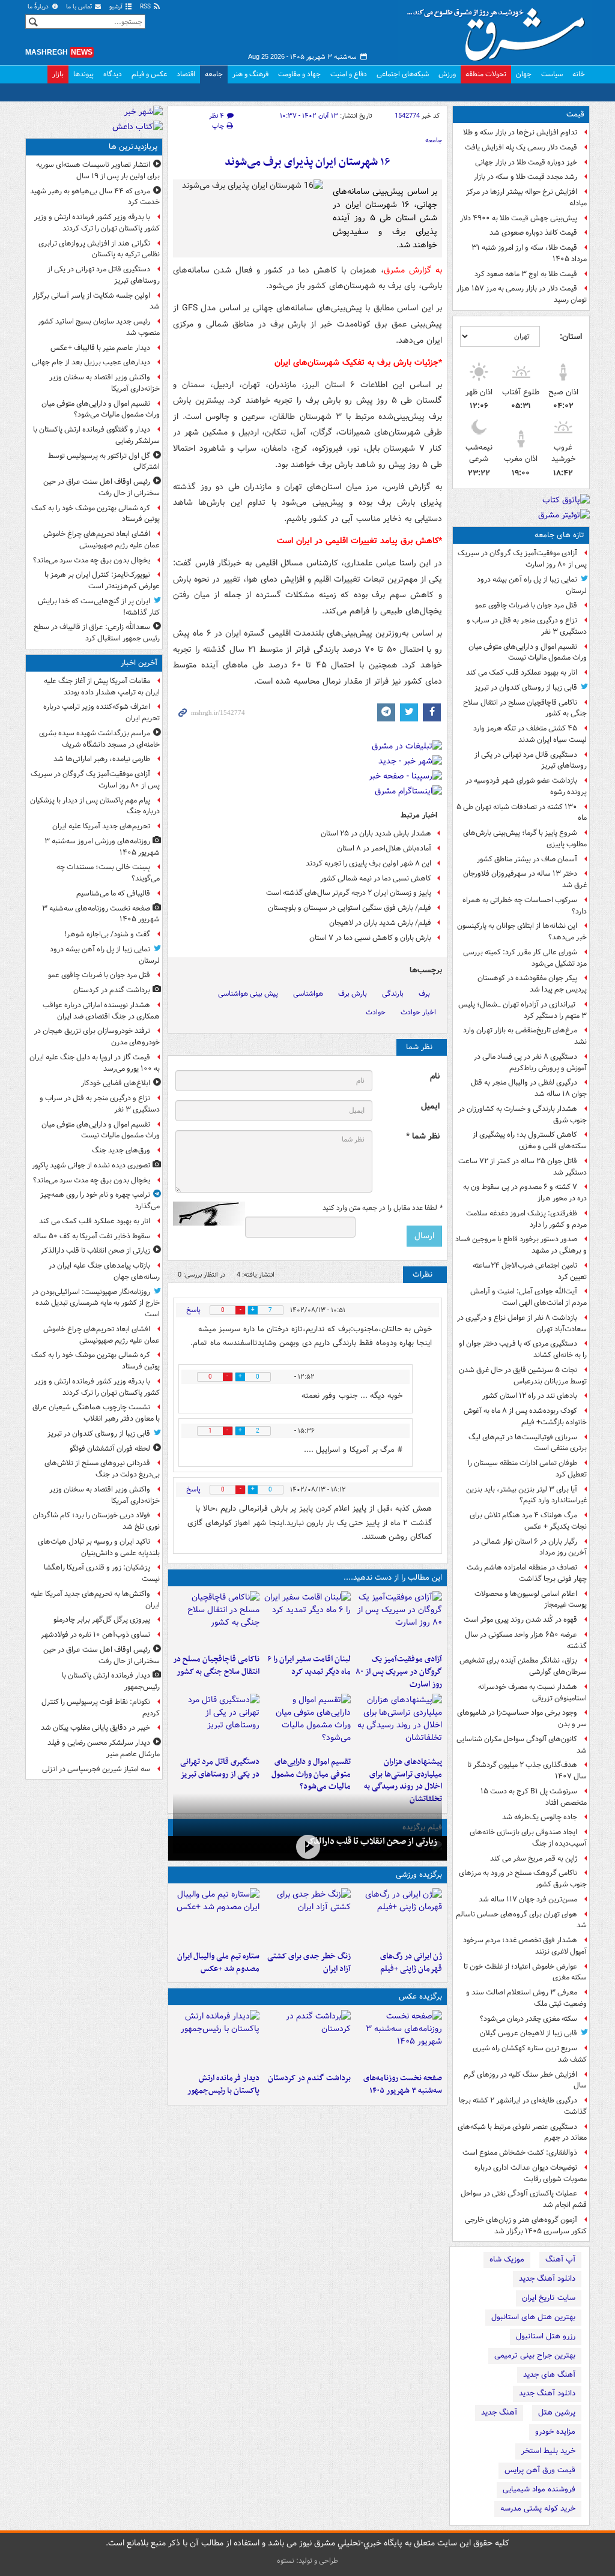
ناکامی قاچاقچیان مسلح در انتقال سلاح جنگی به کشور (525, 708)
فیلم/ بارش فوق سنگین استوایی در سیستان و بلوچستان (350, 908)
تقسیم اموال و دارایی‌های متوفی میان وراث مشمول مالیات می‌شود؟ (311, 1774)
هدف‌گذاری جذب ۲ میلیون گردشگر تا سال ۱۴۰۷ (527, 1771)
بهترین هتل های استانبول (533, 2317)
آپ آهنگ (560, 2259)
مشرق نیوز (500, 30)
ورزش (447, 74)
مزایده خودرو (555, 2432)
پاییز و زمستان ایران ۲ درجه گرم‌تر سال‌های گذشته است (349, 893)
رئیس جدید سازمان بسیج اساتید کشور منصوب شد (99, 327)
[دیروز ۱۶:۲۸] (216, 1723)
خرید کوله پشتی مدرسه (538, 2508)
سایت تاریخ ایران (549, 2298)
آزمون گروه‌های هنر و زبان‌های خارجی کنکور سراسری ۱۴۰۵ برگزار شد (526, 2225)
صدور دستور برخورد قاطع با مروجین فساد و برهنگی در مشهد (521, 1245)
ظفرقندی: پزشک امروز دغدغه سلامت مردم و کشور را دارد (526, 1219)
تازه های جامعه (559, 535)
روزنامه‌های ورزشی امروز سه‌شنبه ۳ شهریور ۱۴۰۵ (102, 847)
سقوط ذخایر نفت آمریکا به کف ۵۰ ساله (92, 1236)
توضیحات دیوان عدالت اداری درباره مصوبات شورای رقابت (531, 2173)
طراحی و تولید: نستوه (307, 2561)
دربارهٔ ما (39, 7)
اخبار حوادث (418, 1012)
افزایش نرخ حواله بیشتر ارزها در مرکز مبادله (526, 197)
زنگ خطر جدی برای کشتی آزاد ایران (309, 1963)
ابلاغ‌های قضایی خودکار (116, 1083)
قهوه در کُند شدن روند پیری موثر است (520, 1620)
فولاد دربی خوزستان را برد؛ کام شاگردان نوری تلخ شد (96, 1521)
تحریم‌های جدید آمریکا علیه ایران (101, 826)
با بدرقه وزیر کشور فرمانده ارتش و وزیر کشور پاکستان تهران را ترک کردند (97, 223)
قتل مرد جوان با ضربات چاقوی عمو (526, 605)
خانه (579, 74)
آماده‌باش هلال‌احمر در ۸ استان (384, 848)
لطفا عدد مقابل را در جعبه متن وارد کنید (382, 1208)
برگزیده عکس (420, 1997)
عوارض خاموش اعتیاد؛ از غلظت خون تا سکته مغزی (525, 1972)
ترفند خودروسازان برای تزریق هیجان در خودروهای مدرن (97, 1037)
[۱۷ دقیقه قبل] (399, 1620)
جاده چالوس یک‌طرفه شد (540, 1817)
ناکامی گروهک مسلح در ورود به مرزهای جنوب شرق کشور (523, 1879)
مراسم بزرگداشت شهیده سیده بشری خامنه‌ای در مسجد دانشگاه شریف (99, 739)
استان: (571, 337)
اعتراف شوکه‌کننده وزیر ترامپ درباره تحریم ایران (101, 712)
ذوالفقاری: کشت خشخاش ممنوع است (520, 2153)
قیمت (575, 114)
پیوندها (83, 74)
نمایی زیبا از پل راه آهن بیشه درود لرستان (532, 585)
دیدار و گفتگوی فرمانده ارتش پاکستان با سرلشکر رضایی (96, 435)
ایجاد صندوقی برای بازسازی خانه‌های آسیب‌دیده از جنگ (528, 1838)
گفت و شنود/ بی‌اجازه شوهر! (107, 934)
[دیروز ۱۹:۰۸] (399, 1723)
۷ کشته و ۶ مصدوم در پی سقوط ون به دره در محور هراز (525, 1193)
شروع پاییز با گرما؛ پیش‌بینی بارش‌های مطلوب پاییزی (525, 838)
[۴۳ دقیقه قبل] (399, 2039)
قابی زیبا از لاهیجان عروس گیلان (529, 2033)
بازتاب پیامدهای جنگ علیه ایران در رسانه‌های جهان (104, 1271)
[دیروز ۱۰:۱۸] (307, 1917)
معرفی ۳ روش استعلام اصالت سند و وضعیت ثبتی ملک (526, 1998)
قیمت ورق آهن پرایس (540, 2470)
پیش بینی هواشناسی (248, 994)
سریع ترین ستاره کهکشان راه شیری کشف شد (530, 2054)
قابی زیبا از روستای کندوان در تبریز (526, 688)
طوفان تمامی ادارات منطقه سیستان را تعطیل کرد (527, 1469)
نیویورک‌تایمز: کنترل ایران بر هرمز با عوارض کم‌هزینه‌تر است (102, 580)
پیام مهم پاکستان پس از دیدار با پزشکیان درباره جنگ (95, 806)
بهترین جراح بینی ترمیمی (535, 2355)
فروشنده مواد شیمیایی (539, 2489)
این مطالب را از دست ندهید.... (393, 1578)
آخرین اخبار (139, 663)
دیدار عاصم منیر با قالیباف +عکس (100, 348)
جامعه (214, 74)
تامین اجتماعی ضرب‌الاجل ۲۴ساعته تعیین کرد (530, 1271)
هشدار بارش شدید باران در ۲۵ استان (376, 833)
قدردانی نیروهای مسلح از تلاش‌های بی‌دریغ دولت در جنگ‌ (102, 1469)
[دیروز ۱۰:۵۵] (399, 1917)
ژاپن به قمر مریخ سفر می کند (534, 1858)
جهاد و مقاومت (299, 74)
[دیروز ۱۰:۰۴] (216, 1917)
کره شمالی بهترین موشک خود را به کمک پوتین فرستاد (95, 514)
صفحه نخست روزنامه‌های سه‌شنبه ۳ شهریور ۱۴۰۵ (403, 2084)
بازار (58, 74)
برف (424, 994)
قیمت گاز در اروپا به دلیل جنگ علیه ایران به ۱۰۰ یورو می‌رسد (95, 1063)
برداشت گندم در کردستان (309, 2078)
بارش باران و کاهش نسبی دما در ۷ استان (370, 938)
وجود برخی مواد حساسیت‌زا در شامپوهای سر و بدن (522, 1718)
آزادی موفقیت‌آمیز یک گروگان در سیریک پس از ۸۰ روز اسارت (522, 559)
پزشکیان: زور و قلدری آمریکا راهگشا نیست (102, 1573)
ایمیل (430, 1106)
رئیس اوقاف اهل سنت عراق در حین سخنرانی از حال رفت (101, 487)
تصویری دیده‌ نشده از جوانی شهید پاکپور (91, 1165)
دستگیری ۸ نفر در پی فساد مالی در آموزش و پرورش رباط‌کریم (530, 1062)
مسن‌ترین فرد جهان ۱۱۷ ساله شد (528, 1899)
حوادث (376, 1012)
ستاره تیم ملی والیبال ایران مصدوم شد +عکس (218, 1963)
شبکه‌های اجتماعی (403, 74)
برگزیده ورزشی (419, 1875)
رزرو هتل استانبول (546, 2336)
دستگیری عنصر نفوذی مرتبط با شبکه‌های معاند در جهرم (522, 2132)
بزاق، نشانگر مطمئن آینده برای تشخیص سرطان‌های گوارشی (523, 1666)
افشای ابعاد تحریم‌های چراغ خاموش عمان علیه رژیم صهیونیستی (101, 540)
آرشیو (117, 7)
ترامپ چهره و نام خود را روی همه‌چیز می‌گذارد (100, 1200)
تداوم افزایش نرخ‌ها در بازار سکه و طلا (520, 132)
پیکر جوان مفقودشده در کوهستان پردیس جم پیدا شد (532, 984)
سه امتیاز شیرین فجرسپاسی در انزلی (96, 1769)
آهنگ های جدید (549, 2375)
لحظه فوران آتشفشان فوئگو (110, 1449)
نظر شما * (423, 1136)
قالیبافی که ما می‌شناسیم (113, 893)
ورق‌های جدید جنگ (121, 1150)
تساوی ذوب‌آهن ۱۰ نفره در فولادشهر (95, 1635)
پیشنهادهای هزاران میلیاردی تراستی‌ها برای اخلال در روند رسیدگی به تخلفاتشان (403, 1780)
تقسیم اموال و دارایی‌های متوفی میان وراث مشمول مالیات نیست (528, 652)
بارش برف (353, 994)
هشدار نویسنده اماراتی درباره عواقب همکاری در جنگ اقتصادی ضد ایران (101, 1011)
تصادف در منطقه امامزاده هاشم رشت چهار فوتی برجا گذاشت (527, 1573)
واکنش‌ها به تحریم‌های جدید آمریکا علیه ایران (95, 1599)
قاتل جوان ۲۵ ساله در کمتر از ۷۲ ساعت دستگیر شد (523, 1167)
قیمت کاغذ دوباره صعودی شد (533, 233)
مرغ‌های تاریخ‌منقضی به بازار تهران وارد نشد (525, 1036)
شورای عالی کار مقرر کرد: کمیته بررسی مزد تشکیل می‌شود (525, 958)
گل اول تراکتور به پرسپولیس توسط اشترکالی (104, 462)
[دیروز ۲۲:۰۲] (216, 2039)
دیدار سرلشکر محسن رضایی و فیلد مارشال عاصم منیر (104, 1748)
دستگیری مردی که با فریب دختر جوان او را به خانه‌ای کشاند (523, 1349)
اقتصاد (186, 74)
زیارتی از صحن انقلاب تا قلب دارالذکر (371, 1841)
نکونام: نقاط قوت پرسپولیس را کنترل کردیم (101, 1708)
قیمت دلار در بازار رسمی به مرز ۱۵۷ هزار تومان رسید (522, 294)
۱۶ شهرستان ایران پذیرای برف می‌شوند (307, 162)
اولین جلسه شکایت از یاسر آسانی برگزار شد (96, 301)
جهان (524, 74)
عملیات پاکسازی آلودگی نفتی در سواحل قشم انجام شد (524, 2199)
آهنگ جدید (499, 2412)
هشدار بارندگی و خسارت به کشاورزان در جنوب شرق (523, 1115)
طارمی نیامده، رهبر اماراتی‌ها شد (102, 759)
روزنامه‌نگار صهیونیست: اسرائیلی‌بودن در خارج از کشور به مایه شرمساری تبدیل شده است (96, 1303)
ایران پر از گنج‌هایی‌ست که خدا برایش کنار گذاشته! (99, 607)
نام (435, 1076)
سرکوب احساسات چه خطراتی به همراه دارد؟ (525, 906)
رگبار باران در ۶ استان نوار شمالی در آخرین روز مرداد (530, 1547)
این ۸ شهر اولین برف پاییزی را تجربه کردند (368, 863)
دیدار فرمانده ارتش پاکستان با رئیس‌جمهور (223, 2084)
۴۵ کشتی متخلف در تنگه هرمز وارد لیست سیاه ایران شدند (530, 734)
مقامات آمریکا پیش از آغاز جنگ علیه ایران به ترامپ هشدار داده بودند (102, 687)
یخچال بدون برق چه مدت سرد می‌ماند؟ (92, 560)
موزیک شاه (507, 2259)
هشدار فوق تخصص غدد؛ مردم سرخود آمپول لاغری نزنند (525, 1946)
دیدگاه (113, 74)
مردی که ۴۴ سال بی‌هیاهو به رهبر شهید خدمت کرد (95, 197)
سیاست (552, 74)
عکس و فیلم (149, 74)
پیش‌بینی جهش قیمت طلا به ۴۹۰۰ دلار (519, 218)
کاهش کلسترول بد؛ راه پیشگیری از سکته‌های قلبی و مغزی (530, 1140)
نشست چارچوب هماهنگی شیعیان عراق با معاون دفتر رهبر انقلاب (96, 1413)
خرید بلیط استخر (548, 2451)
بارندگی (393, 994)
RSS (146, 7)
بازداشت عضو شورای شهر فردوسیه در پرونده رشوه (526, 786)
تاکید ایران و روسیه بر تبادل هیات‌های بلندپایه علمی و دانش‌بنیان (99, 1547)
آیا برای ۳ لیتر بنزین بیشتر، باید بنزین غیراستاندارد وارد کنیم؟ (526, 1495)
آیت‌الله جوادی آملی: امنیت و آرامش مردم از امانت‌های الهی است (529, 1297)
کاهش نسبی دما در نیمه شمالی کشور (376, 878)
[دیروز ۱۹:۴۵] (216, 1620)
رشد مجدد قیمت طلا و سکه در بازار (526, 177)
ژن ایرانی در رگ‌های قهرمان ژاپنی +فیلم (411, 1963)
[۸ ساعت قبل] (307, 1847)
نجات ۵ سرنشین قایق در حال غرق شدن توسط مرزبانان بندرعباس (523, 1376)
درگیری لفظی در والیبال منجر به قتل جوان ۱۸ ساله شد (529, 1088)
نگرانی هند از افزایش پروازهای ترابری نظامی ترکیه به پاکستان (99, 249)
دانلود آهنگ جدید (547, 2279)
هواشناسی (308, 994)
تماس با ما (80, 7)
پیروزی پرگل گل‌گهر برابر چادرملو (102, 1620)
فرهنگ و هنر (250, 74)
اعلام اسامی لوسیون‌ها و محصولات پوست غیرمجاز (531, 1599)
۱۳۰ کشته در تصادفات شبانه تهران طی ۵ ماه (522, 813)
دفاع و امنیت (349, 74)
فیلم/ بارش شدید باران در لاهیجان (380, 923)
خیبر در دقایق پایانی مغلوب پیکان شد (95, 1728)
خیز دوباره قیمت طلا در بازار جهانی (526, 162)
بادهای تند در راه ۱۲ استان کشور (530, 1396)
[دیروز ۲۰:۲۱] (307, 1620)
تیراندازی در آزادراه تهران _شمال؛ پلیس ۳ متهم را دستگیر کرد (523, 1010)
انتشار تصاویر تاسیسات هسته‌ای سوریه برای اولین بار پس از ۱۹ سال (98, 170)
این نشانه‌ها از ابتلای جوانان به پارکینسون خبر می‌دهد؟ (522, 931)
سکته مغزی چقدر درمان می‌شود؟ (529, 2019)
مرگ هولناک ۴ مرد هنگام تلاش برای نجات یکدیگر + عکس (528, 1521)
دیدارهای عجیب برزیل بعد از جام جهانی (91, 362)
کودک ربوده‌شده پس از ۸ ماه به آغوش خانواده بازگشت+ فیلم (525, 1416)
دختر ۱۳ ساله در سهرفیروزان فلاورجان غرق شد (525, 879)
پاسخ (193, 1310)
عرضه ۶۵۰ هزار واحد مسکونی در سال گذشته (526, 1640)
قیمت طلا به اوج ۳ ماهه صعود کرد (526, 274)
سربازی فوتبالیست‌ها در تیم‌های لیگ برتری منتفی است (528, 1443)
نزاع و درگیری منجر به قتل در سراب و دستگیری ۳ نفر (527, 626)
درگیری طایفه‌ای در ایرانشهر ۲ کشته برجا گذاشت (523, 2106)
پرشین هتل (557, 2412)
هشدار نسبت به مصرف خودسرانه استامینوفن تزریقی (532, 1693)
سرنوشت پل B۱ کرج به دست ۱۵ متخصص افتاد (534, 1797)
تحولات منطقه (486, 74)
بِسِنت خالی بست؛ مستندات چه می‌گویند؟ (108, 873)
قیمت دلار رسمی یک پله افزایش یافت (521, 147)
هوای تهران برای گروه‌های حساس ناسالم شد (521, 1920)
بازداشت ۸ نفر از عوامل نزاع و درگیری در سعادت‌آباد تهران (522, 1323)
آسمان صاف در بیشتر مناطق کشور (527, 859)
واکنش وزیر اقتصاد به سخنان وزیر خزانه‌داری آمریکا (105, 383)
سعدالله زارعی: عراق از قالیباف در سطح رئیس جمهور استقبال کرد (97, 633)
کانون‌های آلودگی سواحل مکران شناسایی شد (522, 1745)
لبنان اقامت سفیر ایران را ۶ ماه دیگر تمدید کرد (309, 1666)
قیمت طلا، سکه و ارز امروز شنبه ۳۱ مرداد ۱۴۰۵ (529, 253)
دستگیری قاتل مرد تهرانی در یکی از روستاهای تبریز (531, 760)
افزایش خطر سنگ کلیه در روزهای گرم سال (525, 2080)
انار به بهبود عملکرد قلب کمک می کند (522, 673)
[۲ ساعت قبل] (307, 2039)
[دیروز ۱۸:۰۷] (307, 1723)
